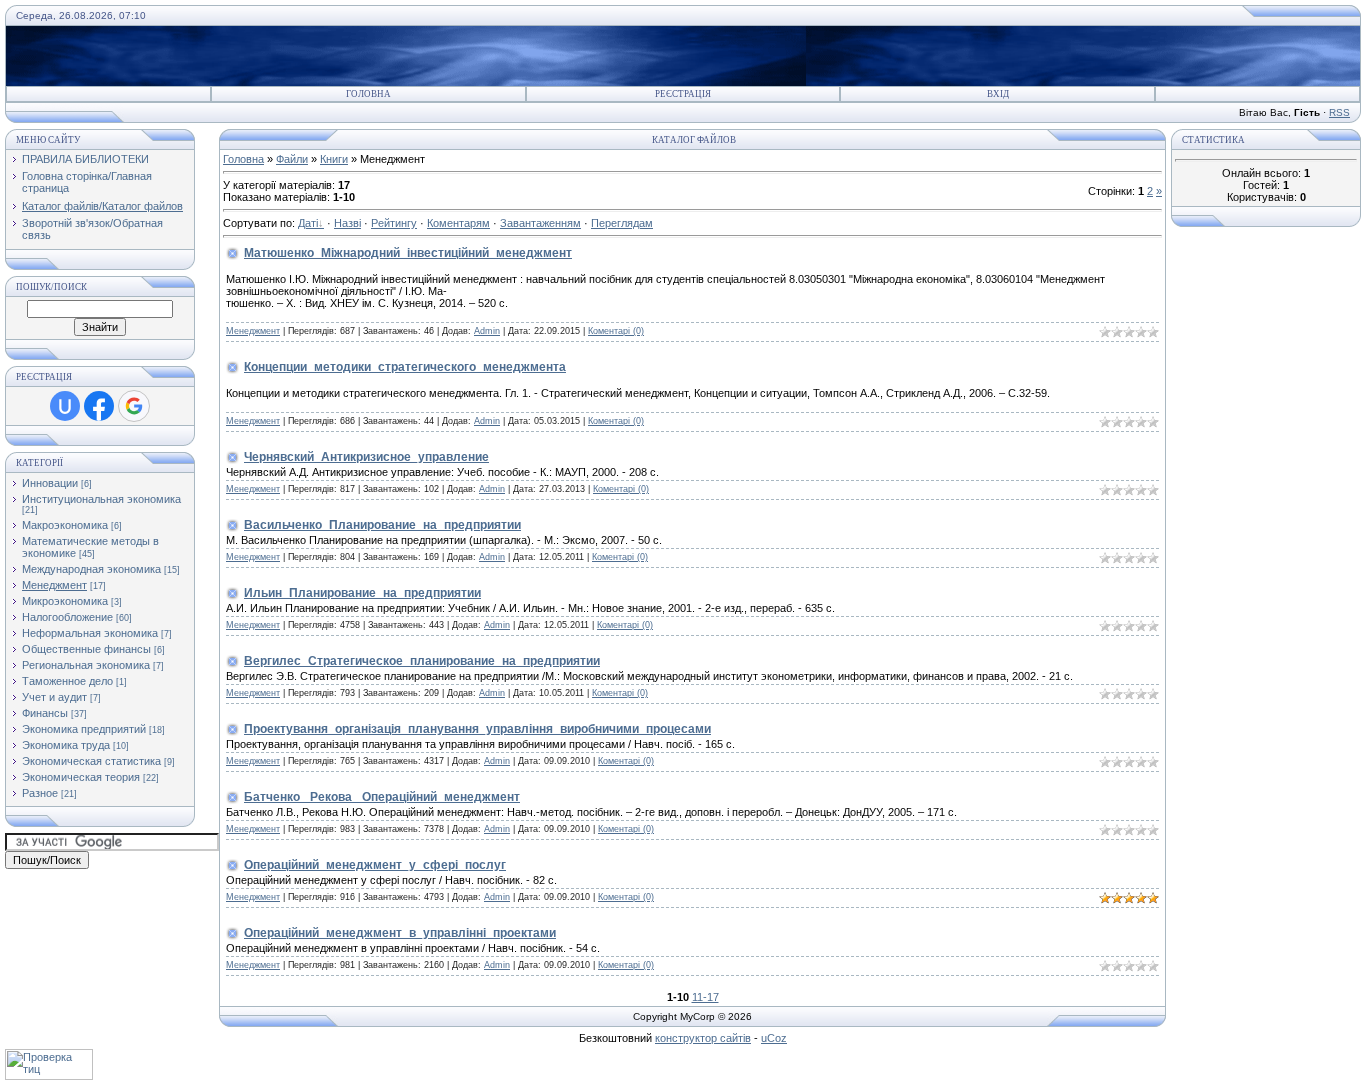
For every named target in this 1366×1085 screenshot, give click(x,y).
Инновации (50, 483)
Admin (487, 331)
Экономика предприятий (84, 729)
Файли (292, 159)
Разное (40, 793)
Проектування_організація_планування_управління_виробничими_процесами (477, 729)
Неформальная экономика (90, 633)
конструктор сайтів (703, 1038)
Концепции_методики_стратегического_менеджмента (405, 367)
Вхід (998, 94)
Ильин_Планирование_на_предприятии (362, 593)
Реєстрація (683, 94)
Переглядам (622, 223)
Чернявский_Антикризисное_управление (366, 457)
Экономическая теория (81, 777)
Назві (347, 223)
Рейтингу (394, 223)
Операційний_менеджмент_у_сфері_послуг (375, 865)
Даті (308, 223)
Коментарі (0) (616, 331)
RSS (1339, 112)
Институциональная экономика (101, 499)
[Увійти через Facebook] (99, 406)
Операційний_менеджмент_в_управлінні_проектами (400, 933)
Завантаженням (540, 223)
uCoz (774, 1038)
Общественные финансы (86, 649)
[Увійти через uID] (65, 406)
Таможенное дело (67, 681)
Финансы (45, 713)
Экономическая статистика (91, 761)
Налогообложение (67, 617)
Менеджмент (54, 585)
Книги (334, 159)
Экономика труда (66, 745)
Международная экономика (91, 569)
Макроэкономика (65, 525)
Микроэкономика (65, 601)
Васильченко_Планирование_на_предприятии (382, 525)
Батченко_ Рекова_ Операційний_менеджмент (382, 797)
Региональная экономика (86, 665)
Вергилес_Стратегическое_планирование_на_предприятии (422, 661)
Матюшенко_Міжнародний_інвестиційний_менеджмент (408, 253)
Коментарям (458, 223)
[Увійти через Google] (134, 406)
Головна (368, 94)
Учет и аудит (54, 697)
